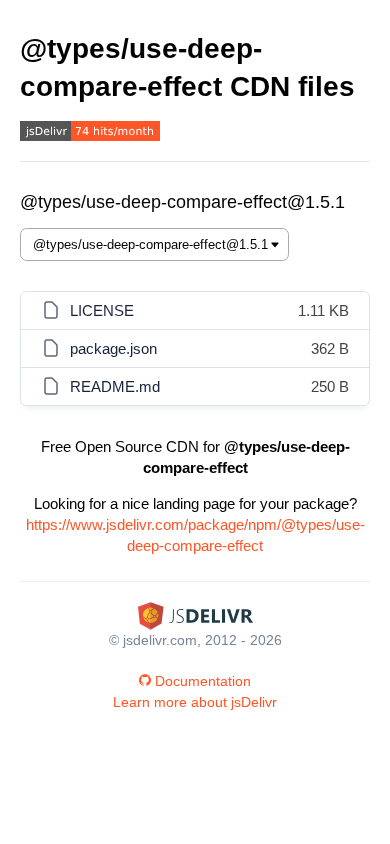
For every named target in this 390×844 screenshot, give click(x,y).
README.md (115, 386)
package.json (113, 348)
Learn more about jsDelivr (195, 702)
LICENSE (102, 310)
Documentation (203, 681)
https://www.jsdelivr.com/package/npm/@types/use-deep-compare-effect (195, 535)
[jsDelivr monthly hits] (90, 133)
